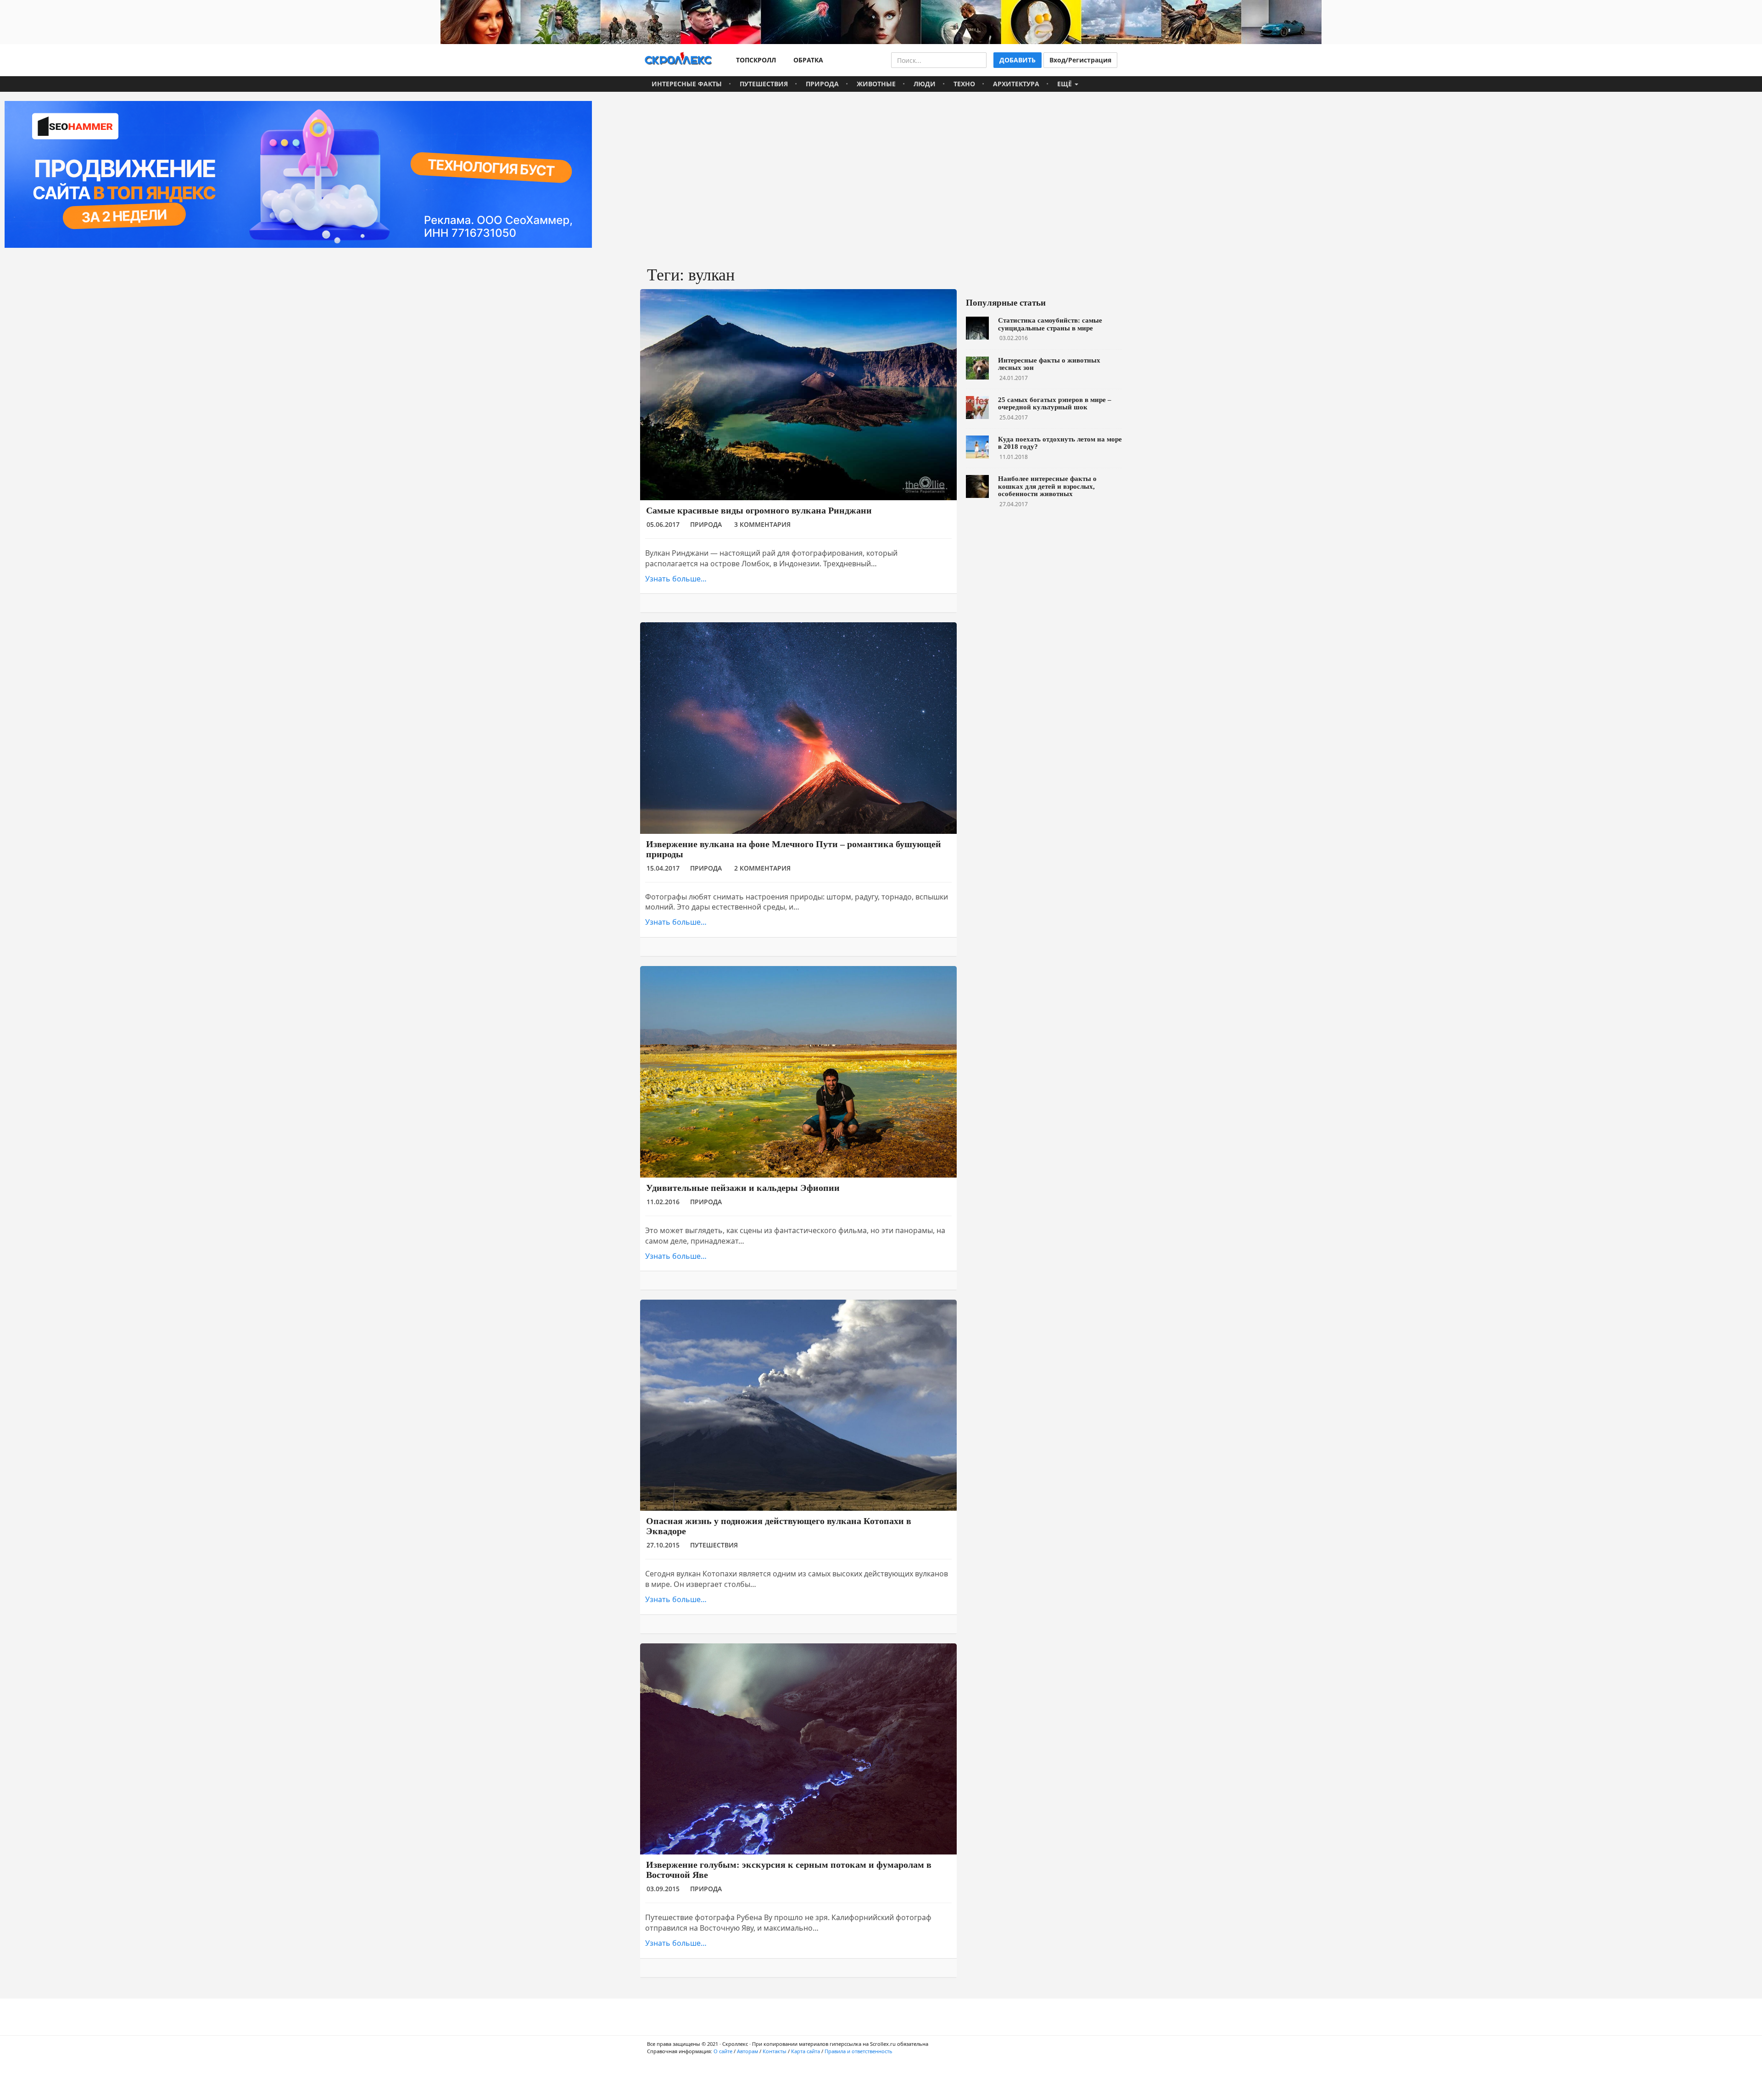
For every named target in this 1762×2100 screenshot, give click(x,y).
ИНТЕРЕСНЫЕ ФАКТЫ (687, 84)
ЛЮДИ (925, 84)
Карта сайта (806, 2051)
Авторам (747, 2051)
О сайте (723, 2051)
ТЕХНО (964, 84)
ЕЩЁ (1065, 84)
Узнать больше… (676, 579)
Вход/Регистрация (1080, 60)
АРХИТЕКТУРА (1016, 84)
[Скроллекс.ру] (678, 60)
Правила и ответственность (859, 2051)
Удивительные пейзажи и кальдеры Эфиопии (743, 1188)
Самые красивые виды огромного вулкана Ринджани (759, 510)
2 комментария (762, 868)
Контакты (775, 2051)
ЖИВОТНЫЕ (876, 84)
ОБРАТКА (806, 60)
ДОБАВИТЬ (1018, 60)
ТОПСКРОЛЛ (754, 60)
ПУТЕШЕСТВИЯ (764, 84)
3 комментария (762, 524)
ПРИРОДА (822, 84)
